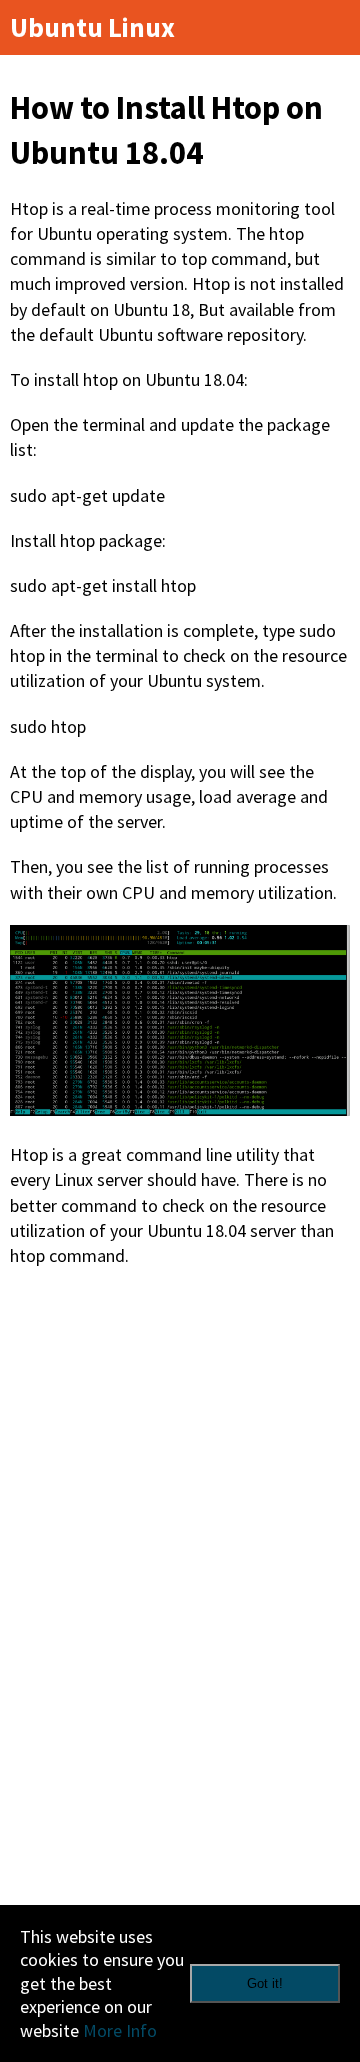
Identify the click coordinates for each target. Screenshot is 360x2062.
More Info (120, 2030)
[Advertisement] (180, 1478)
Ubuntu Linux (92, 27)
